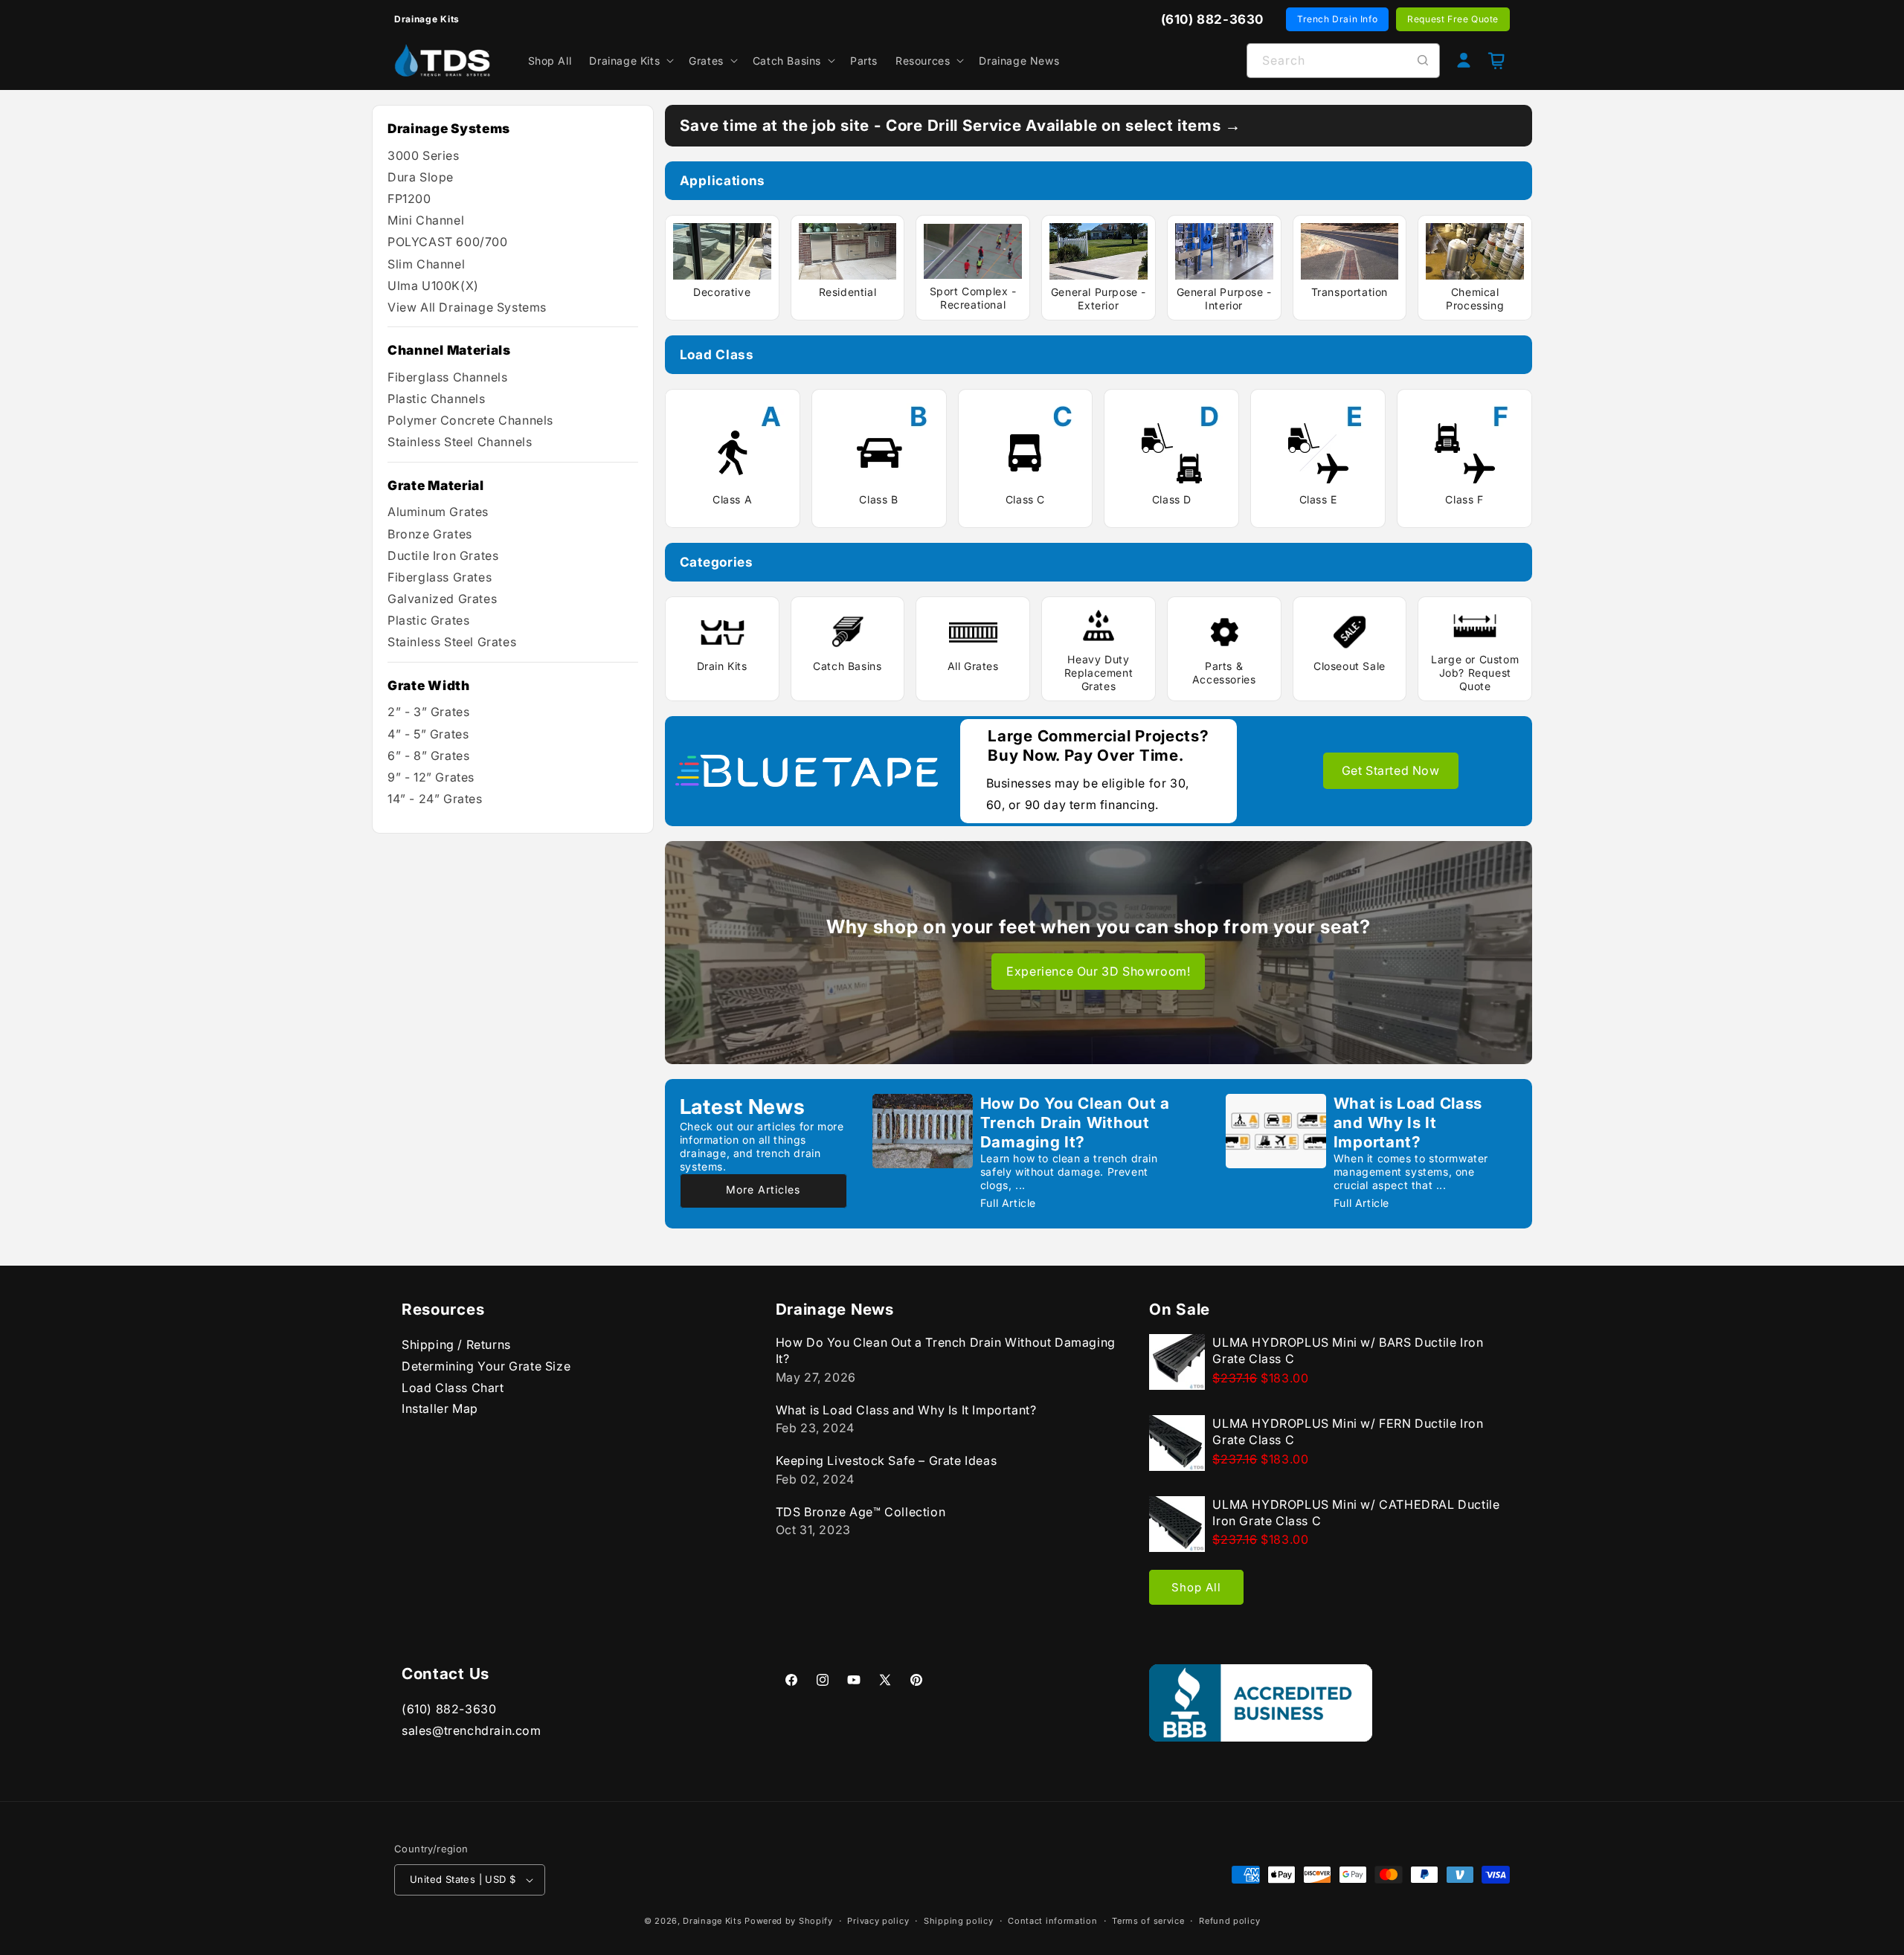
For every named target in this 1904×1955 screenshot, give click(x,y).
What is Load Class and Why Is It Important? (1408, 1123)
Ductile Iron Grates (443, 555)
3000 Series (424, 155)
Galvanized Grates (442, 599)
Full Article (1008, 1203)
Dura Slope (421, 177)
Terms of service (1148, 1921)
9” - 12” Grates (431, 777)
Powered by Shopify (789, 1921)
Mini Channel (426, 220)
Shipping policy (959, 1921)
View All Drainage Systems (467, 307)
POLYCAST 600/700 (448, 242)
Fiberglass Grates (440, 577)
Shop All (1196, 1587)
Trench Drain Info (1337, 19)
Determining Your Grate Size (486, 1366)
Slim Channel (426, 264)
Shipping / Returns (456, 1344)
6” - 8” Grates (428, 756)
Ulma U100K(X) (433, 286)
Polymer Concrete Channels (470, 420)
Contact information (1052, 1921)
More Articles (763, 1189)
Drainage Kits (712, 1921)
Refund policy (1229, 1921)
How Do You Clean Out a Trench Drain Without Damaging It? (1075, 1123)
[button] (630, 60)
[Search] (1423, 60)
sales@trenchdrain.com (472, 1730)
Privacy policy (878, 1921)
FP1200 (409, 199)
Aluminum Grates (438, 512)
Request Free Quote (1453, 19)
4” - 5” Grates (428, 734)
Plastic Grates (428, 620)
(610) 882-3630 (449, 1709)
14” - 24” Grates (435, 799)
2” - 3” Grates (428, 712)
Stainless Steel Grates (452, 642)
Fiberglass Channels (447, 377)
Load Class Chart (453, 1388)
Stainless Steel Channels (460, 442)
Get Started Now (1391, 770)
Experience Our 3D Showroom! (1098, 971)
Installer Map (440, 1408)
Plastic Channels (437, 399)
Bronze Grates (430, 534)
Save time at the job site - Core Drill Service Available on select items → (961, 125)
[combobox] (1343, 61)
